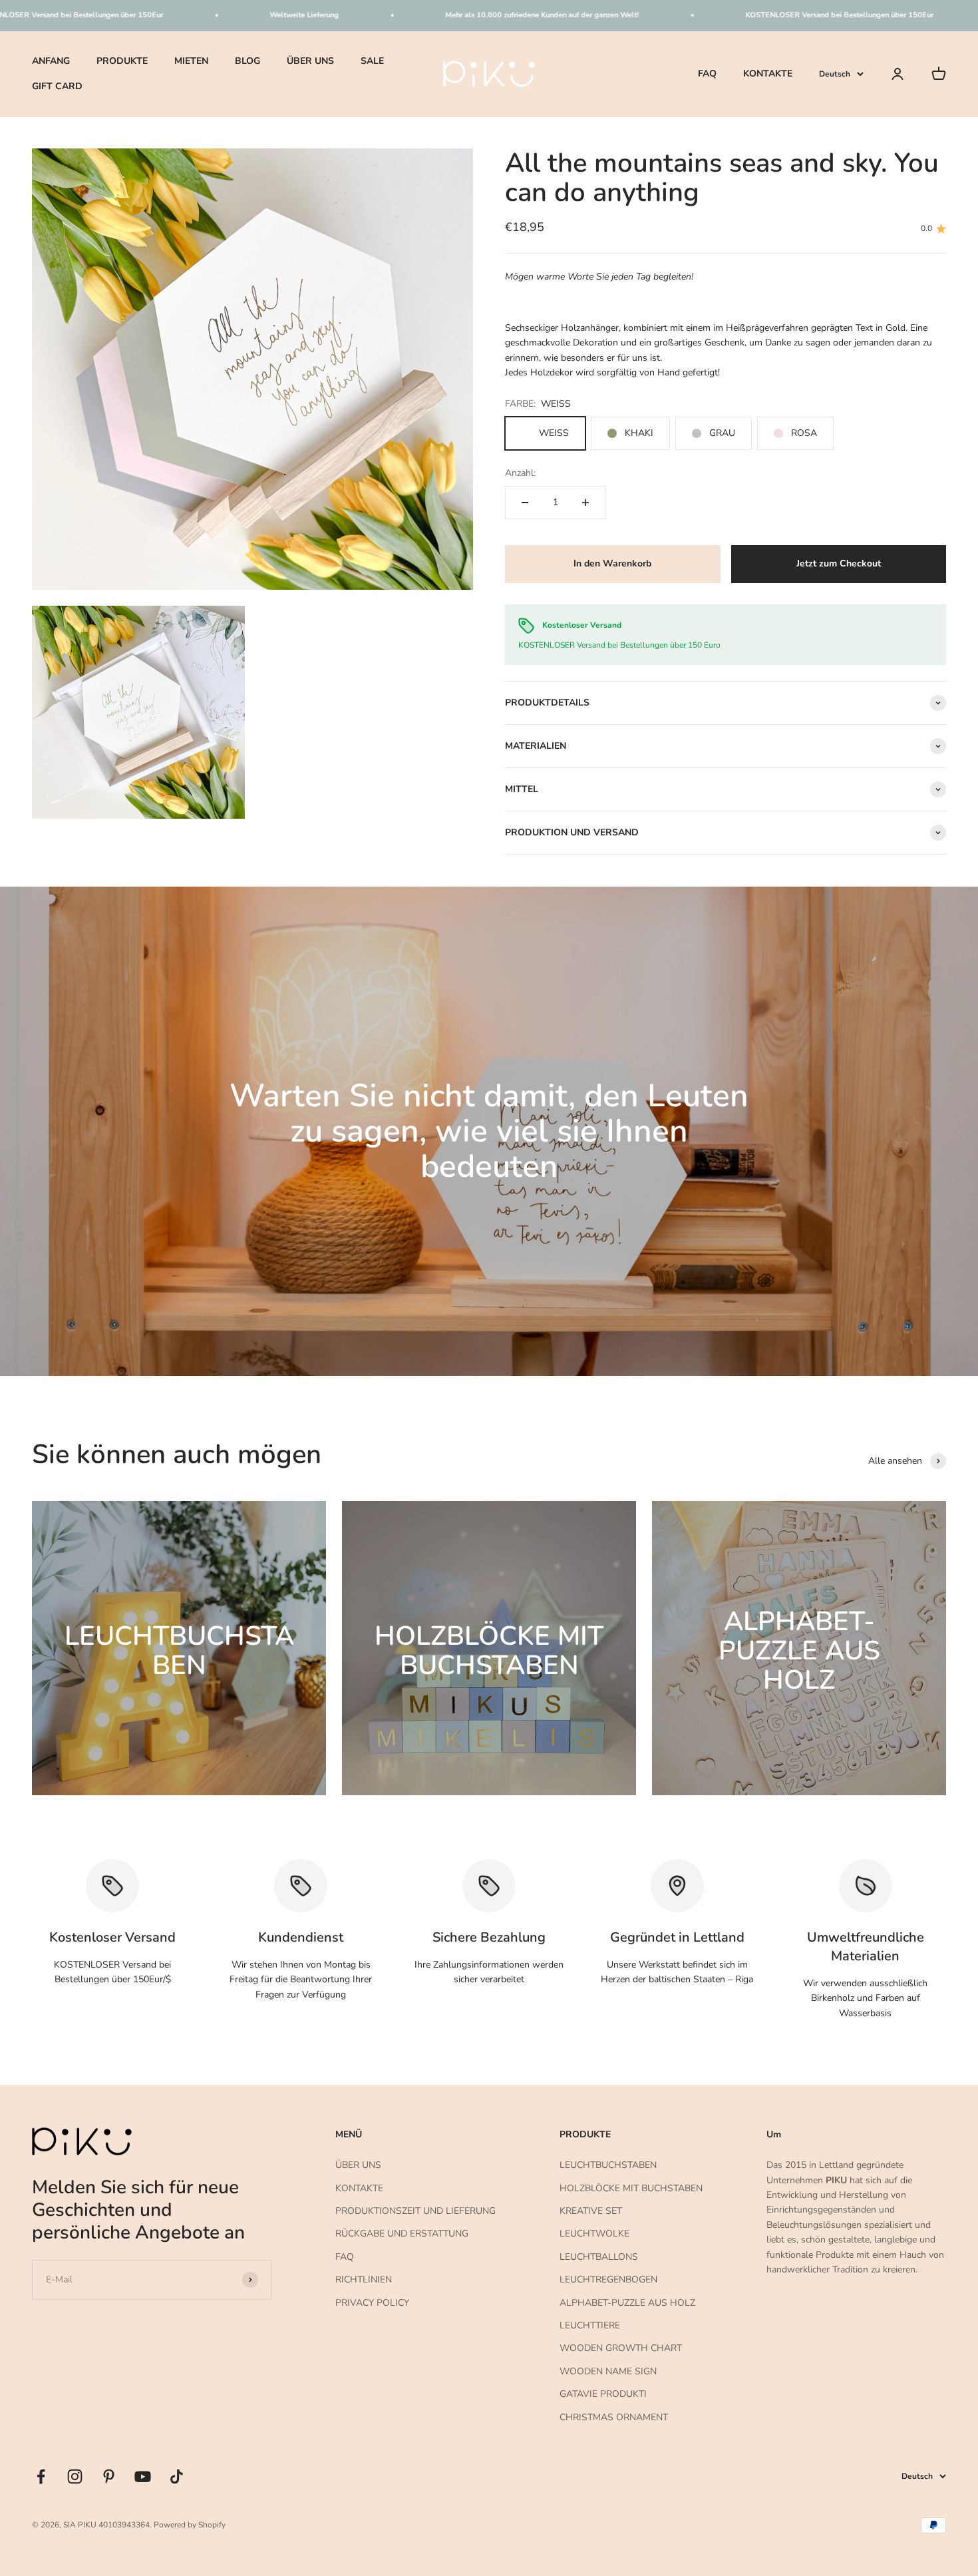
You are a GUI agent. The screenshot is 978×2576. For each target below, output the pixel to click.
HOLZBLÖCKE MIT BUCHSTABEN (631, 2188)
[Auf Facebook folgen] (41, 2476)
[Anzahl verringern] (525, 503)
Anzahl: (520, 473)
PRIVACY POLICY (372, 2303)
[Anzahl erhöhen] (585, 503)
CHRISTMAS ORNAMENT (614, 2417)
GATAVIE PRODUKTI (603, 2394)
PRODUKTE (122, 61)
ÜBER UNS (310, 61)
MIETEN (191, 61)
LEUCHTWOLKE (594, 2234)
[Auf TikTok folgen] (177, 2476)
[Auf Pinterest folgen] (109, 2476)
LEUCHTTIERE (590, 2325)
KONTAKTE (768, 74)
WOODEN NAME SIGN (608, 2371)
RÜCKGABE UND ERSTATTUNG (402, 2234)
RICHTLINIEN (364, 2279)
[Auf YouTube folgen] (143, 2476)
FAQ (707, 74)
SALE (372, 61)
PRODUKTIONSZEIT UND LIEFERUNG (415, 2211)
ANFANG (51, 61)
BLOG (247, 61)
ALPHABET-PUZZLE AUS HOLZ (627, 2303)
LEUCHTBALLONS (599, 2257)
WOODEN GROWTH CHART (621, 2348)
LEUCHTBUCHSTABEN (608, 2165)
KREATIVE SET (591, 2211)
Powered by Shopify (190, 2525)
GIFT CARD (57, 86)
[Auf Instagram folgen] (75, 2476)
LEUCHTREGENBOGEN (608, 2279)
